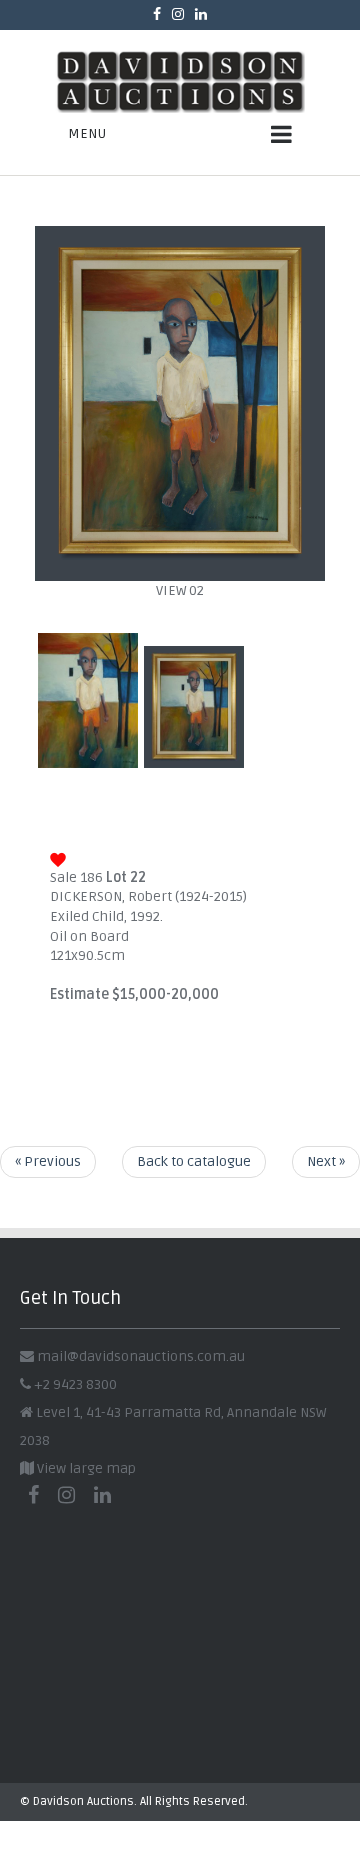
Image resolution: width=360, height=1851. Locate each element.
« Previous (48, 1161)
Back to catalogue (194, 1161)
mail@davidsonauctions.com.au (141, 1356)
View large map (85, 1468)
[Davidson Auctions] (180, 81)
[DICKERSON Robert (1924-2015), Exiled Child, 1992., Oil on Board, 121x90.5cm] (180, 570)
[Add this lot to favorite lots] (58, 857)
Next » (326, 1161)
